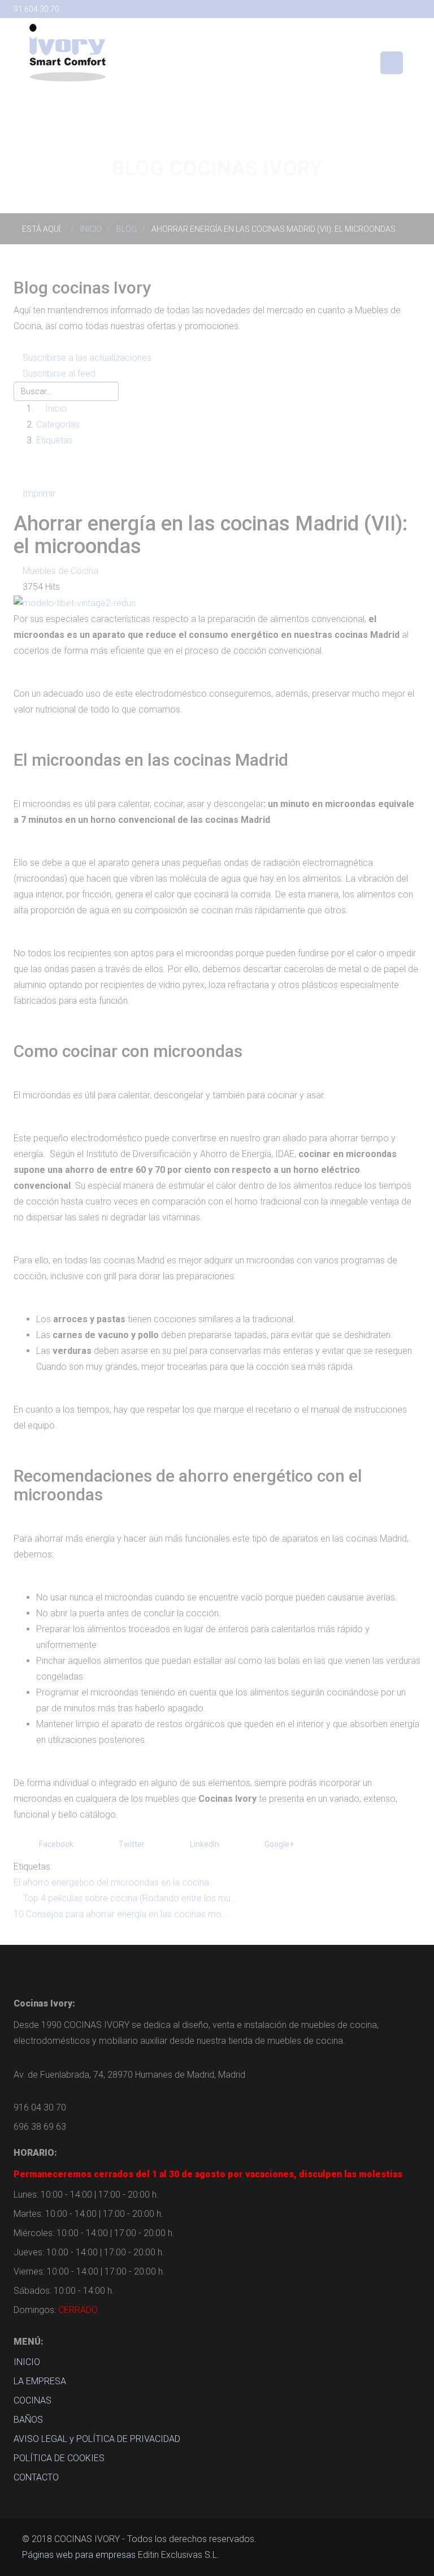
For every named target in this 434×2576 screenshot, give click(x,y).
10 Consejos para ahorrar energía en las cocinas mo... (121, 1914)
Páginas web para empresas (79, 2555)
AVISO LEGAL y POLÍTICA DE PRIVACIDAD (97, 2439)
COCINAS (32, 2400)
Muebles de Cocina (60, 571)
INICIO (27, 2362)
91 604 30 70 (36, 9)
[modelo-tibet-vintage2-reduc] (75, 603)
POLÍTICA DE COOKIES (59, 2458)
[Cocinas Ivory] (67, 52)
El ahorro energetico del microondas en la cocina (111, 1882)
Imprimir (39, 493)
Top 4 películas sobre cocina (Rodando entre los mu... (130, 1898)
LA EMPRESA (40, 2381)
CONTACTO (36, 2477)
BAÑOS (28, 2420)
